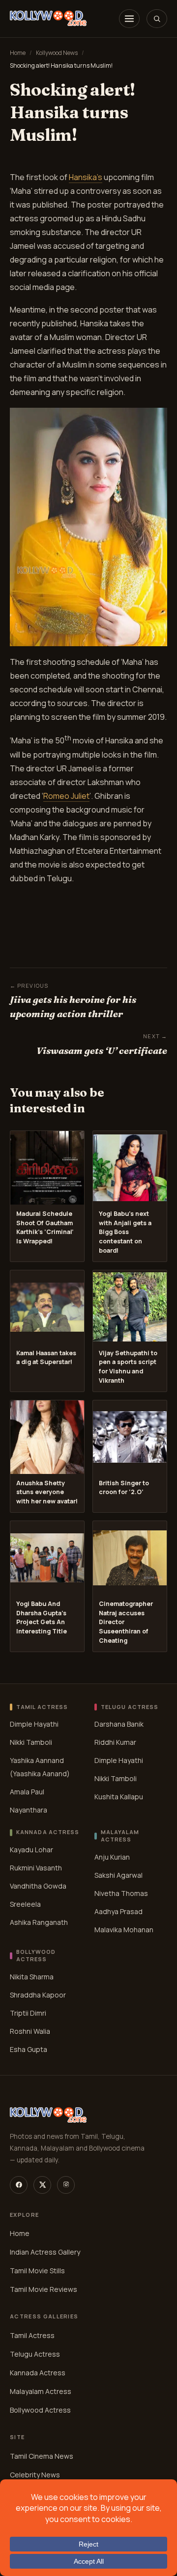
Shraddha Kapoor (38, 1995)
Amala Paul (27, 1792)
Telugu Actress (35, 2354)
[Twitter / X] (42, 2185)
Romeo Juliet (66, 796)
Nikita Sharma (32, 1977)
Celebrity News (35, 2475)
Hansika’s (86, 177)
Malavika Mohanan (124, 1930)
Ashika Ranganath (39, 1922)
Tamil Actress (32, 2335)
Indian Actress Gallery (45, 2252)
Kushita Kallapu (119, 1797)
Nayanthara (29, 1810)
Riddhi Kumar (115, 1742)
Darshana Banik (119, 1724)
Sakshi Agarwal (118, 1875)
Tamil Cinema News (42, 2456)
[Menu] (129, 19)
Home (18, 53)
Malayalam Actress (41, 2391)
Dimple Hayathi (34, 1724)
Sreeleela (25, 1904)
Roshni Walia (30, 2031)
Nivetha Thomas (121, 1893)
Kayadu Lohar (31, 1850)
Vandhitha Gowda (38, 1886)
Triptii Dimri (28, 2013)
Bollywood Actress (40, 2410)
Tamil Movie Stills (37, 2271)
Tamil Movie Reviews (44, 2289)
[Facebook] (19, 2185)
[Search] (157, 19)
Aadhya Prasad (118, 1911)
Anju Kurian (112, 1857)
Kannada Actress (38, 2373)
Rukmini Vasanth (36, 1868)
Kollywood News (57, 53)
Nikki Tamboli (31, 1742)
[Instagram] (66, 2185)
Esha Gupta (29, 2049)
